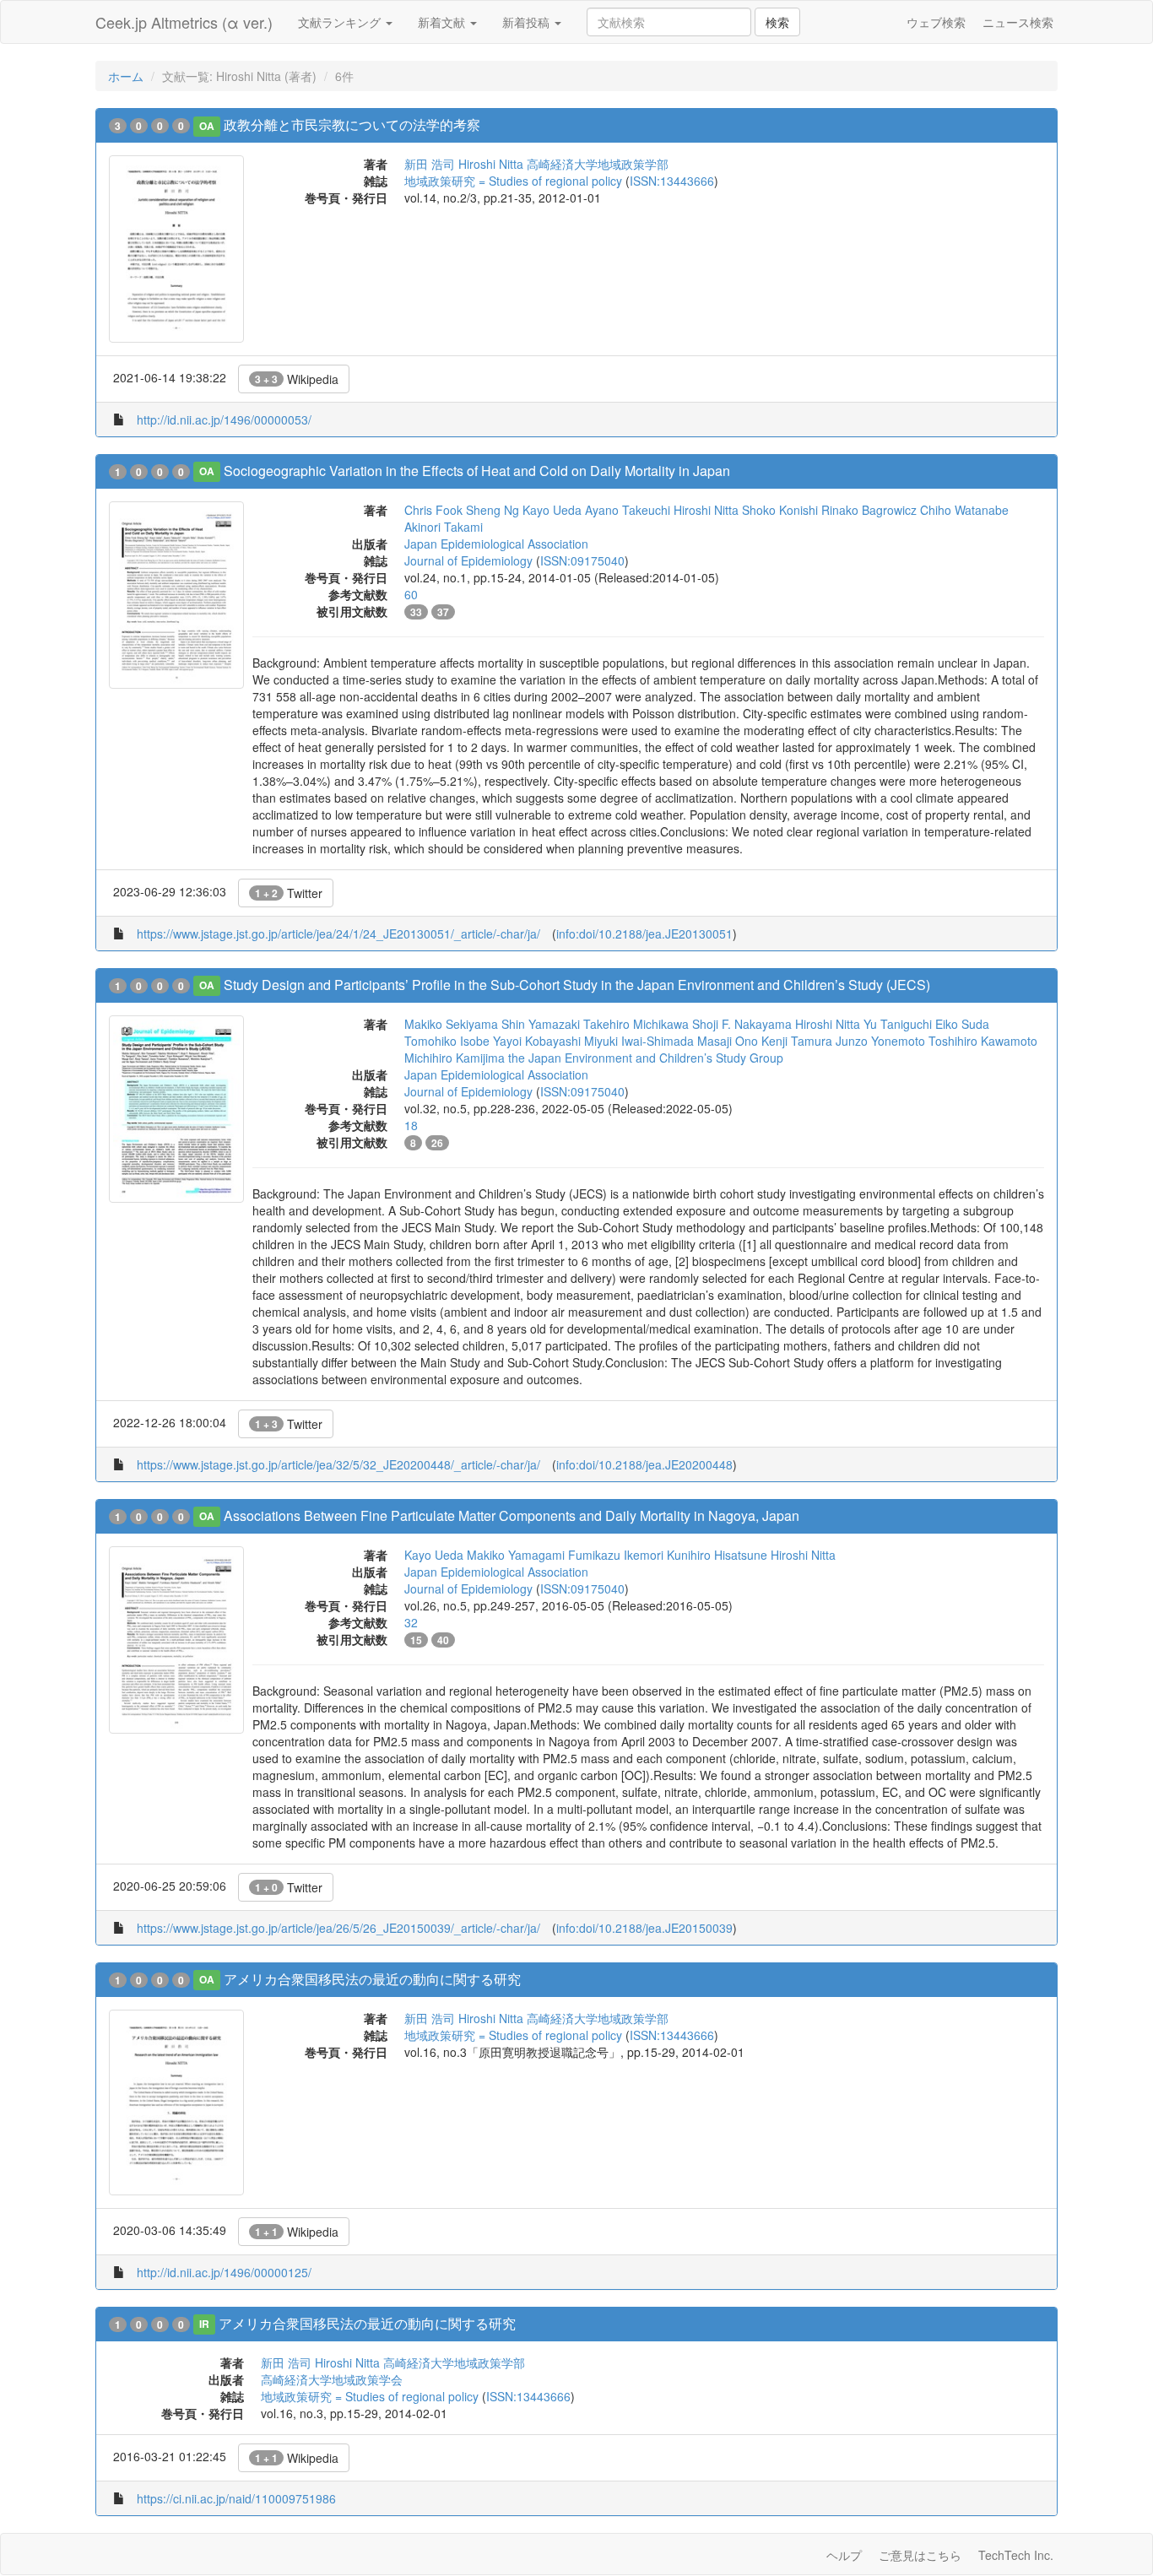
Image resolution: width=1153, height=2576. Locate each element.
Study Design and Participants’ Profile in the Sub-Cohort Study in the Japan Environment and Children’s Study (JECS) (577, 985)
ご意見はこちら (920, 2555)
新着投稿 (528, 22)
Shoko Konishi (780, 510)
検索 (777, 22)
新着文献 (443, 22)
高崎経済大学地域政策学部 (598, 164)
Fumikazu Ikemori (616, 1555)
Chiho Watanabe (964, 510)
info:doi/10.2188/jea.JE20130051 (644, 934)
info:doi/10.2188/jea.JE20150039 (644, 1928)
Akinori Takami (444, 527)
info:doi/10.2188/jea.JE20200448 (644, 1464)
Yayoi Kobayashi (537, 1041)
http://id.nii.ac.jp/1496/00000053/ (224, 419)
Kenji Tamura (797, 1041)
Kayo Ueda (552, 510)
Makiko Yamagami (516, 1555)
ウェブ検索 (936, 22)
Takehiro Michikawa (636, 1024)
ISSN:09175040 (582, 560)
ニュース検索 (1018, 22)
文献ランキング (341, 22)
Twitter (289, 893)
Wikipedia (297, 379)
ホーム (126, 76)
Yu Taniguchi (898, 1024)
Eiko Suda (962, 1024)
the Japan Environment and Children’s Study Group (646, 1058)
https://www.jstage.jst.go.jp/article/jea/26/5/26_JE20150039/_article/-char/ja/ (338, 1928)
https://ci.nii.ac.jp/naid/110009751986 (236, 2498)
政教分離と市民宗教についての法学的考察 (352, 124)
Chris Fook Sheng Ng (462, 510)
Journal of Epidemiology (468, 560)
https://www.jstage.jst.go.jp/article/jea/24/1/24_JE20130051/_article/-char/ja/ (338, 934)
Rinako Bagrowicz (869, 510)
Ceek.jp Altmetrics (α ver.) (184, 22)
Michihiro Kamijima (455, 1058)
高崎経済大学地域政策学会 (332, 2379)
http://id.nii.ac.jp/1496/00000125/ (224, 2272)
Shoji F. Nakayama (742, 1024)
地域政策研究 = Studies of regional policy (513, 181)
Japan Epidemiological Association (496, 544)
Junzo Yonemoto (880, 1041)
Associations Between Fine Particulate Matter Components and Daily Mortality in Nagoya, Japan (512, 1515)
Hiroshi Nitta (491, 164)
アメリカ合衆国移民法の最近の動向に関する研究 (372, 1979)
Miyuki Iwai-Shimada (639, 1041)
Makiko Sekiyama (451, 1024)
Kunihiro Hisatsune (717, 1555)
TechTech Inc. (1016, 2555)
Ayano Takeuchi (628, 510)
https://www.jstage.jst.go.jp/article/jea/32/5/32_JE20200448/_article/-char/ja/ (338, 1464)
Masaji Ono (728, 1041)
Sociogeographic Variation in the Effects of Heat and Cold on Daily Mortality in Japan (477, 471)
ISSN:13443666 (672, 181)
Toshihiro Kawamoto (983, 1041)
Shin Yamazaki (541, 1024)
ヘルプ (844, 2555)
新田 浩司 (430, 164)
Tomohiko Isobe (447, 1041)
